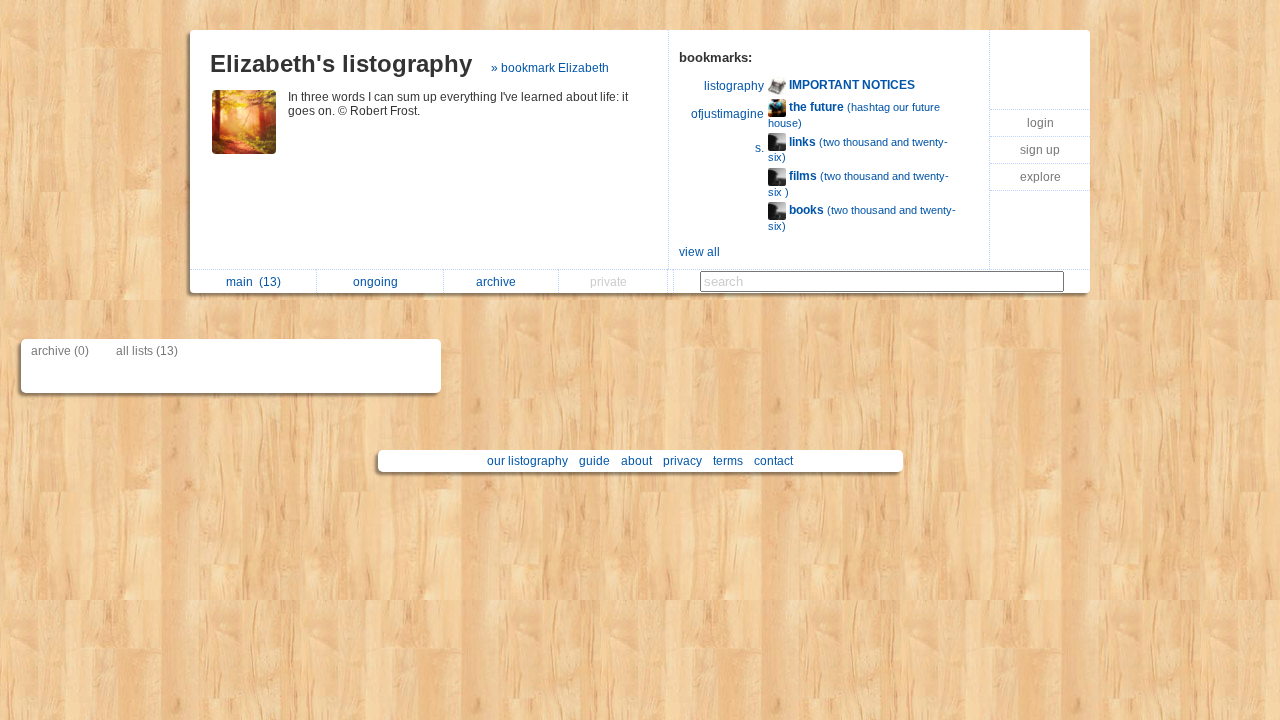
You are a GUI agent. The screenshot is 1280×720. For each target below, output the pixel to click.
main (253, 282)
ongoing (378, 282)
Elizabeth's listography (341, 63)
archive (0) (60, 351)
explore (1040, 177)
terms (728, 461)
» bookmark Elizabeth (550, 68)
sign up (1040, 150)
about (636, 461)
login (1040, 123)
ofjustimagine (727, 114)
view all (699, 252)
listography (734, 86)
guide (594, 461)
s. (759, 148)
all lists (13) (147, 351)
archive (499, 282)
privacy (682, 461)
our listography (527, 461)
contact (773, 461)
